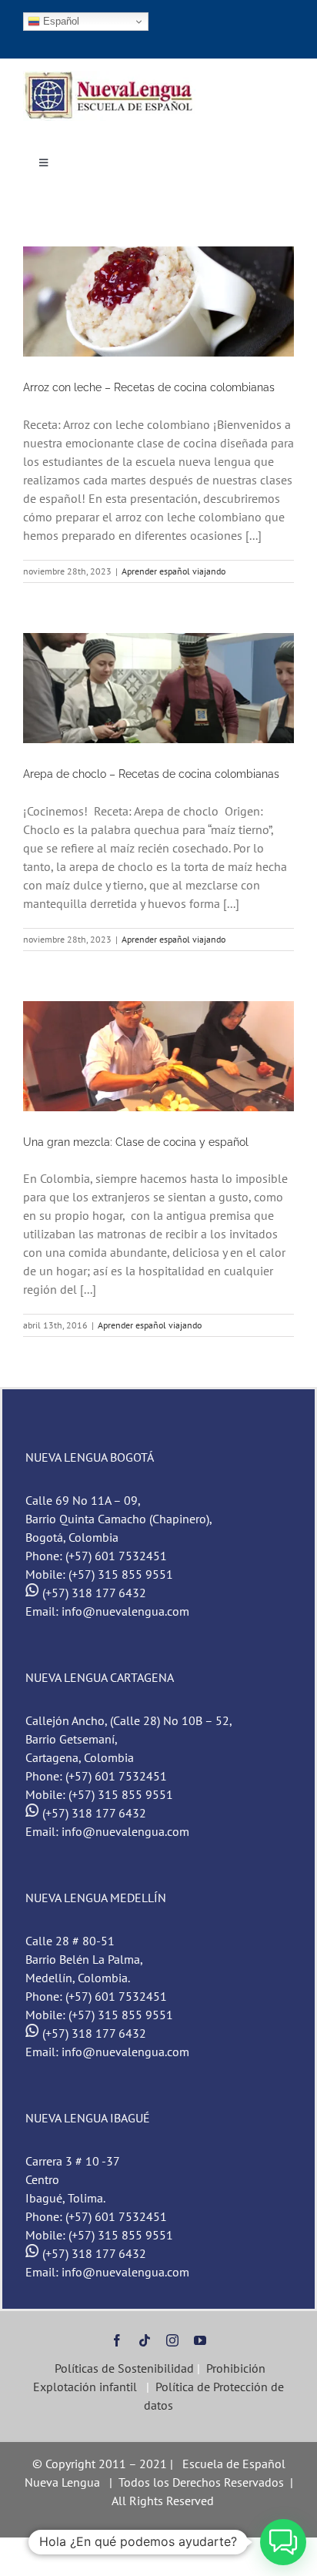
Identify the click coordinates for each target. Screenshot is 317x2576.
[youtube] (200, 2340)
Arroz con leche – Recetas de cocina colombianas (149, 387)
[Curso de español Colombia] (110, 77)
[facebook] (117, 2340)
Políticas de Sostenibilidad (123, 2368)
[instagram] (172, 2340)
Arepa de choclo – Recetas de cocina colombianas (151, 774)
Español (60, 21)
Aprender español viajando (174, 571)
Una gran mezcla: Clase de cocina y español (136, 1142)
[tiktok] (145, 2340)
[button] (283, 2542)
